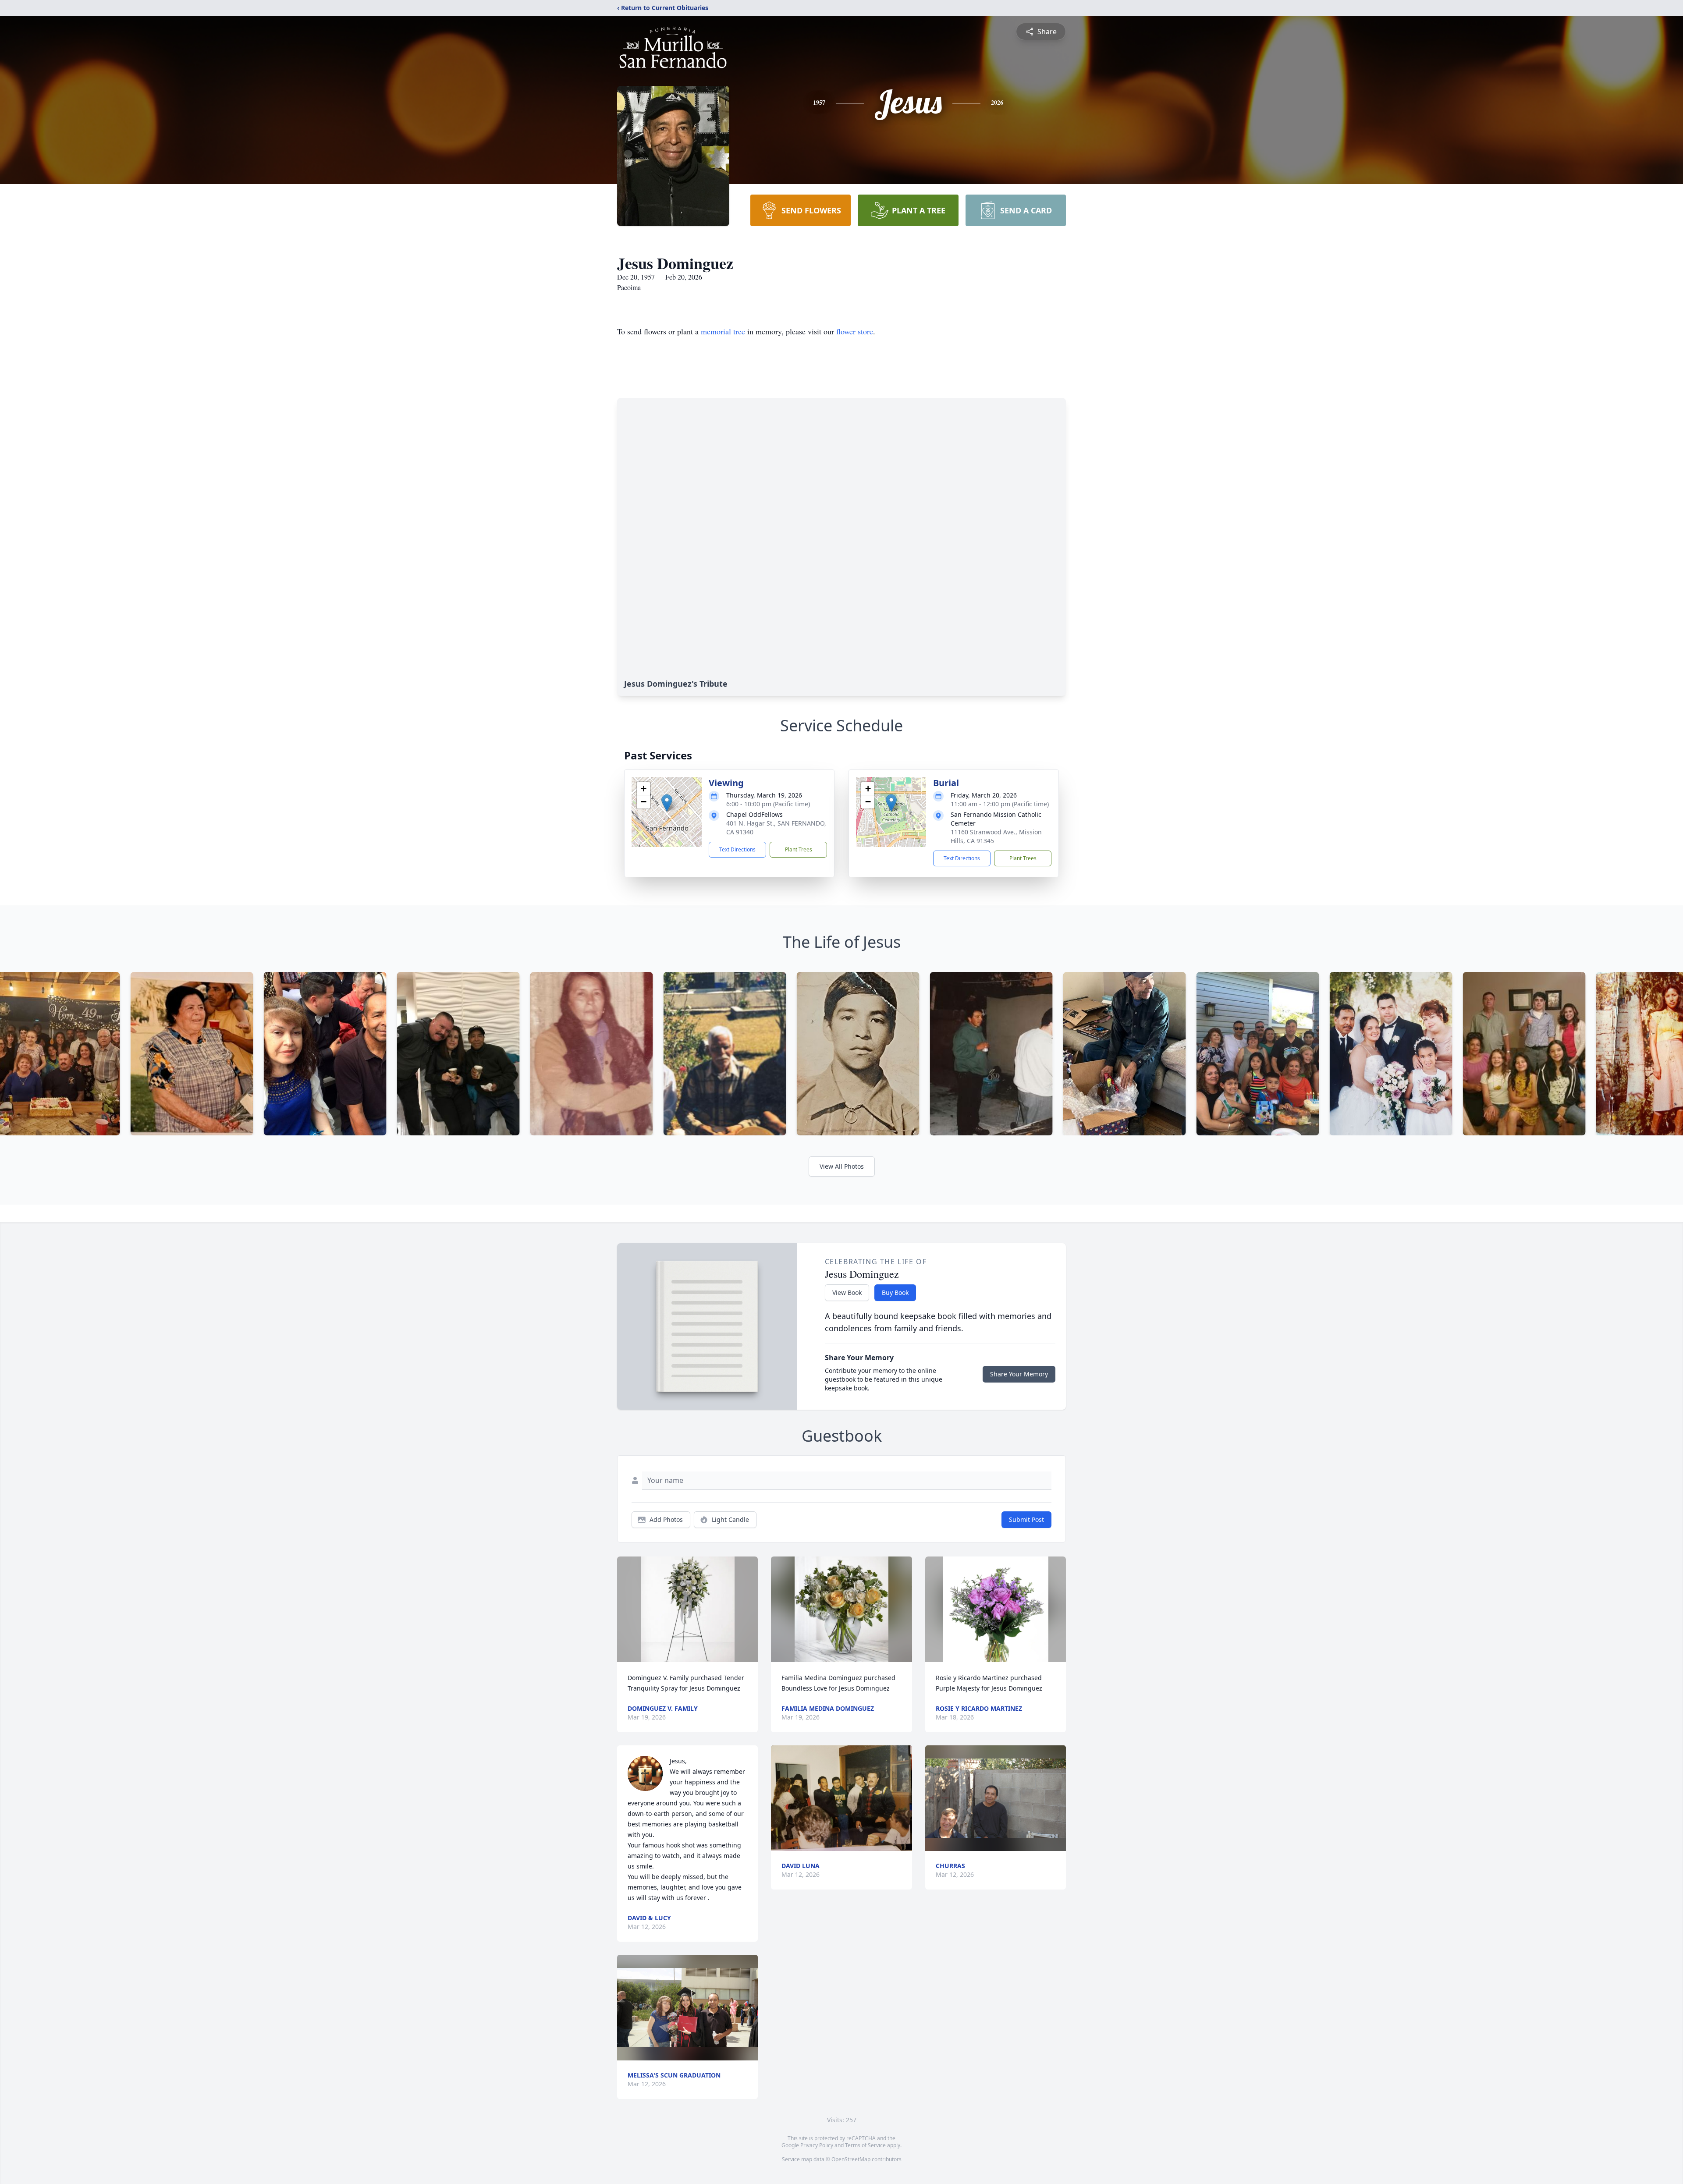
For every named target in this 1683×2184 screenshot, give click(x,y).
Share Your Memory (1019, 1374)
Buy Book (895, 1292)
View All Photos (842, 1166)
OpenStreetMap (851, 2159)
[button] (667, 803)
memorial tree (723, 331)
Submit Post (1026, 1519)
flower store (855, 331)
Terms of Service (865, 2145)
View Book (847, 1292)
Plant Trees (799, 849)
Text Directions (737, 849)
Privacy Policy (817, 2145)
